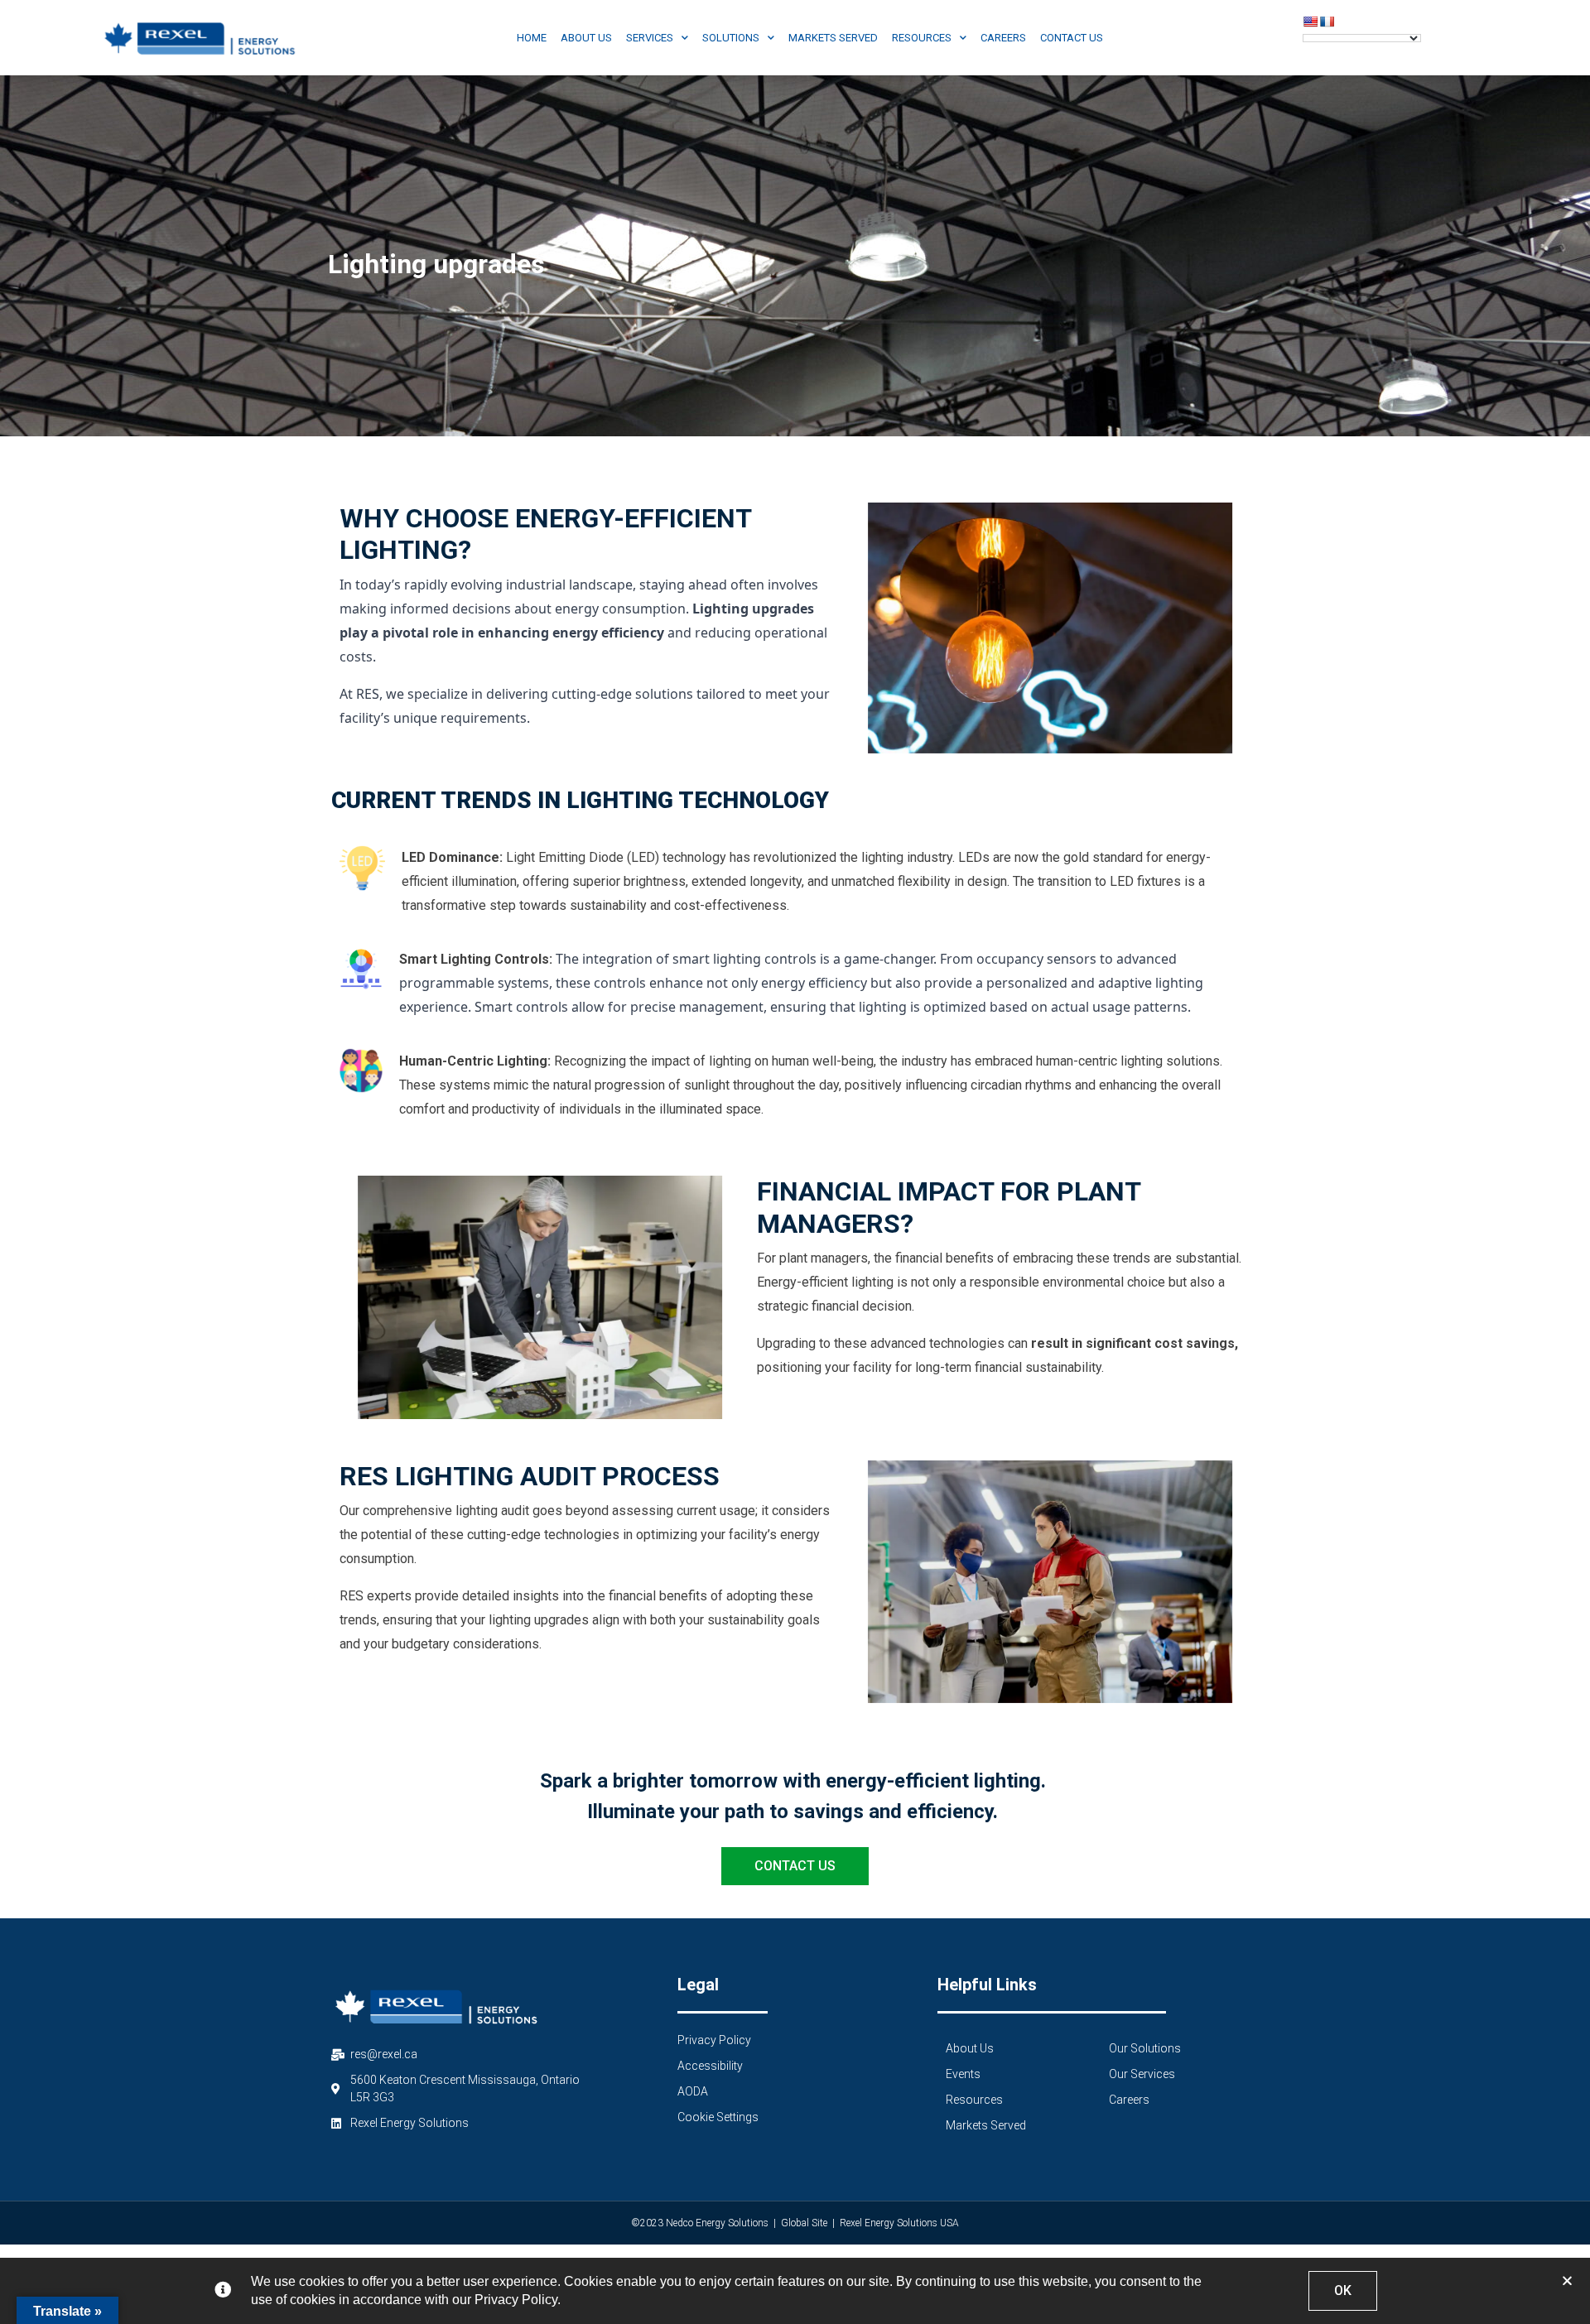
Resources (922, 38)
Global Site (804, 2223)
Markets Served (833, 38)
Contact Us (1072, 38)
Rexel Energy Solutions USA (899, 2223)
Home (532, 38)
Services (650, 38)
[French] (1327, 22)
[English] (1310, 22)
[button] (1567, 2281)
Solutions (731, 38)
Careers (1003, 38)
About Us (586, 38)
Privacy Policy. (518, 2300)
